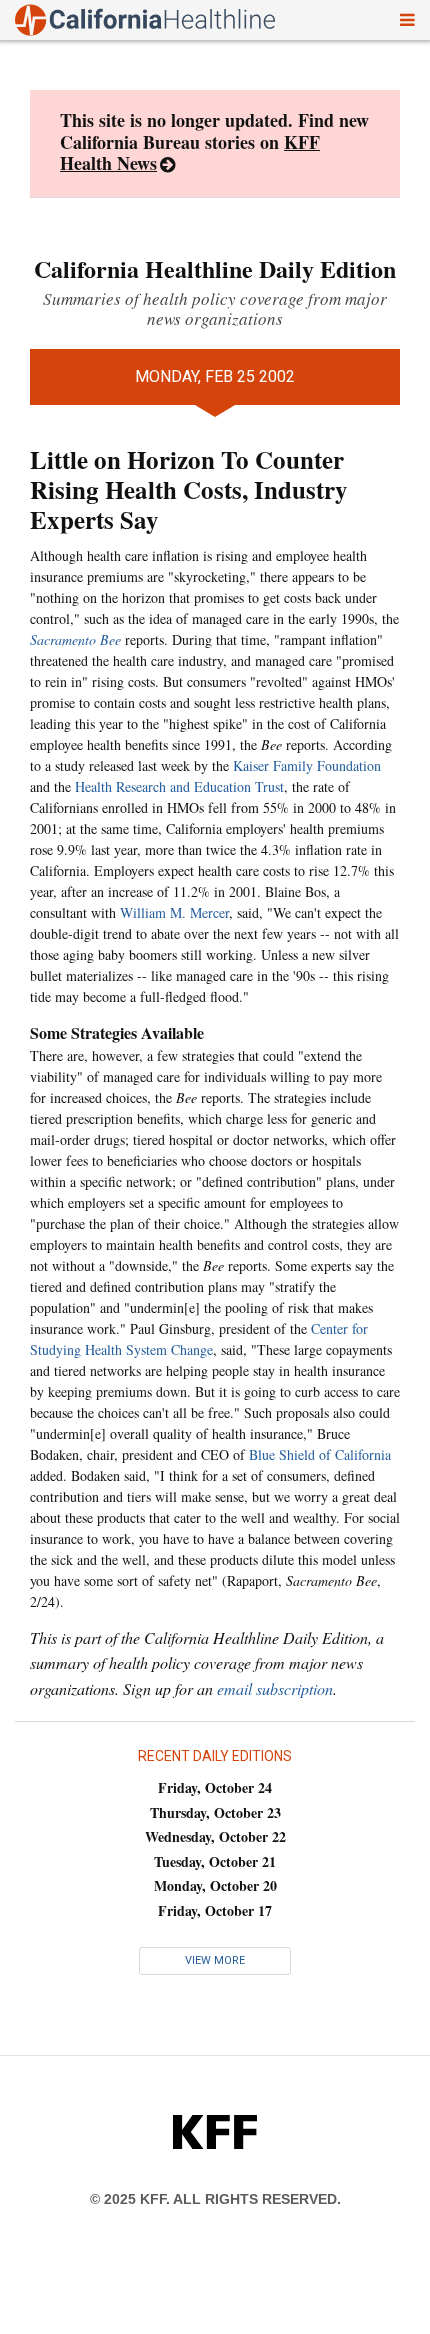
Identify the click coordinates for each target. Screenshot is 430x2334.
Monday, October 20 (215, 1885)
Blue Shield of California (320, 1454)
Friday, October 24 (215, 1787)
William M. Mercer (174, 912)
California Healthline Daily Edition (215, 268)
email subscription (275, 1688)
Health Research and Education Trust (179, 786)
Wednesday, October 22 (215, 1836)
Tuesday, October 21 (215, 1861)
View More (215, 1960)
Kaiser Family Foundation (307, 765)
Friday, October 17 (215, 1910)
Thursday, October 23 (215, 1812)
